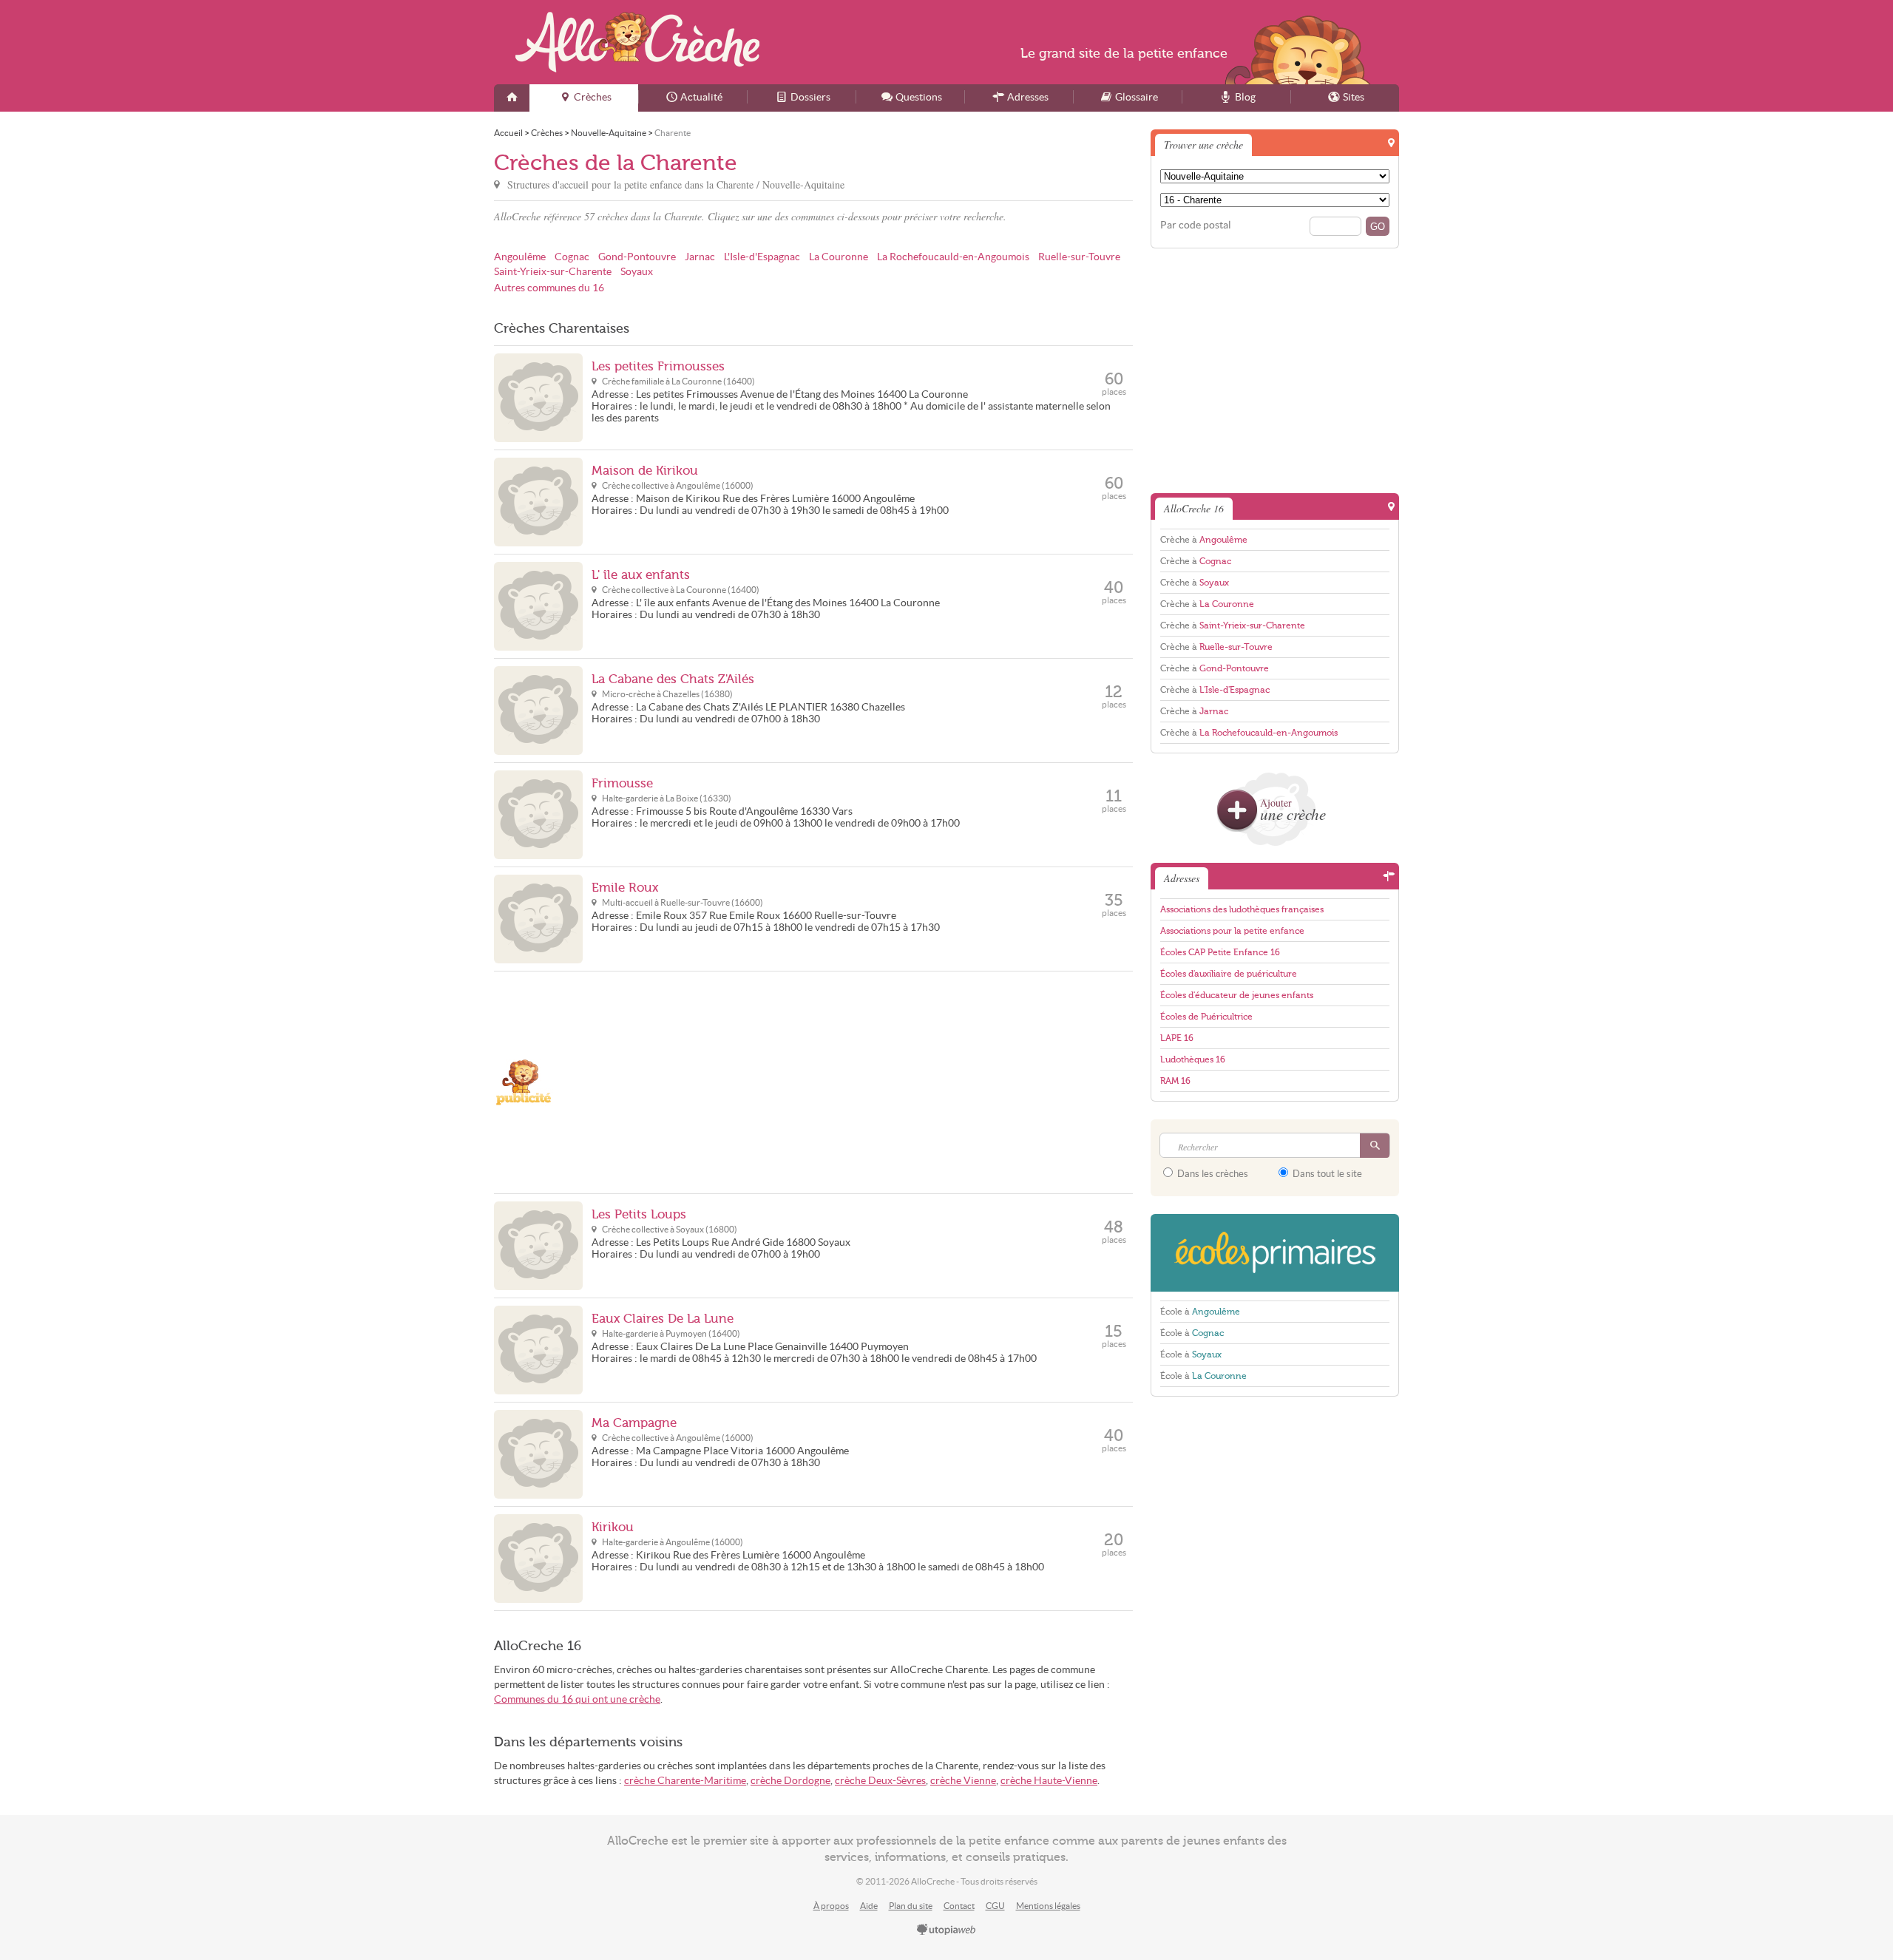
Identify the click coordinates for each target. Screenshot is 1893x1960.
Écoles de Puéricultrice (1206, 1017)
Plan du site (911, 1906)
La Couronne (839, 257)
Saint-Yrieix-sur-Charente (553, 272)
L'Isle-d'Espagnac (762, 257)
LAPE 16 (1177, 1038)
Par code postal (1196, 225)
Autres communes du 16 (549, 288)
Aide (869, 1906)
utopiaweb (946, 1930)
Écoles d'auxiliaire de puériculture (1229, 974)
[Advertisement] (862, 1082)
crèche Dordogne (790, 1781)
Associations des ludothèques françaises (1242, 909)
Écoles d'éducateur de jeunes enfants (1237, 995)
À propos (831, 1906)
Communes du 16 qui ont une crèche (577, 1699)
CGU (995, 1906)
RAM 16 (1175, 1081)
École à (1200, 1312)
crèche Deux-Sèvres (880, 1781)
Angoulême (520, 257)
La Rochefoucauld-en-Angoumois (953, 257)
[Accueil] (512, 98)
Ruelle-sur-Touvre (1079, 257)
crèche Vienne (963, 1781)
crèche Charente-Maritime (685, 1781)
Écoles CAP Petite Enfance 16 (1220, 952)
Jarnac (700, 257)
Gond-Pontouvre (637, 257)
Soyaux (637, 272)
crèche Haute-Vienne (1049, 1781)
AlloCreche (637, 42)
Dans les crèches (1212, 1174)
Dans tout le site (1326, 1174)
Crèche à (1204, 540)
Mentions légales (1048, 1906)
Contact (959, 1906)
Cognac (572, 257)
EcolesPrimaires (1275, 1253)
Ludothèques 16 (1193, 1059)
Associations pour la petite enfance (1232, 931)
